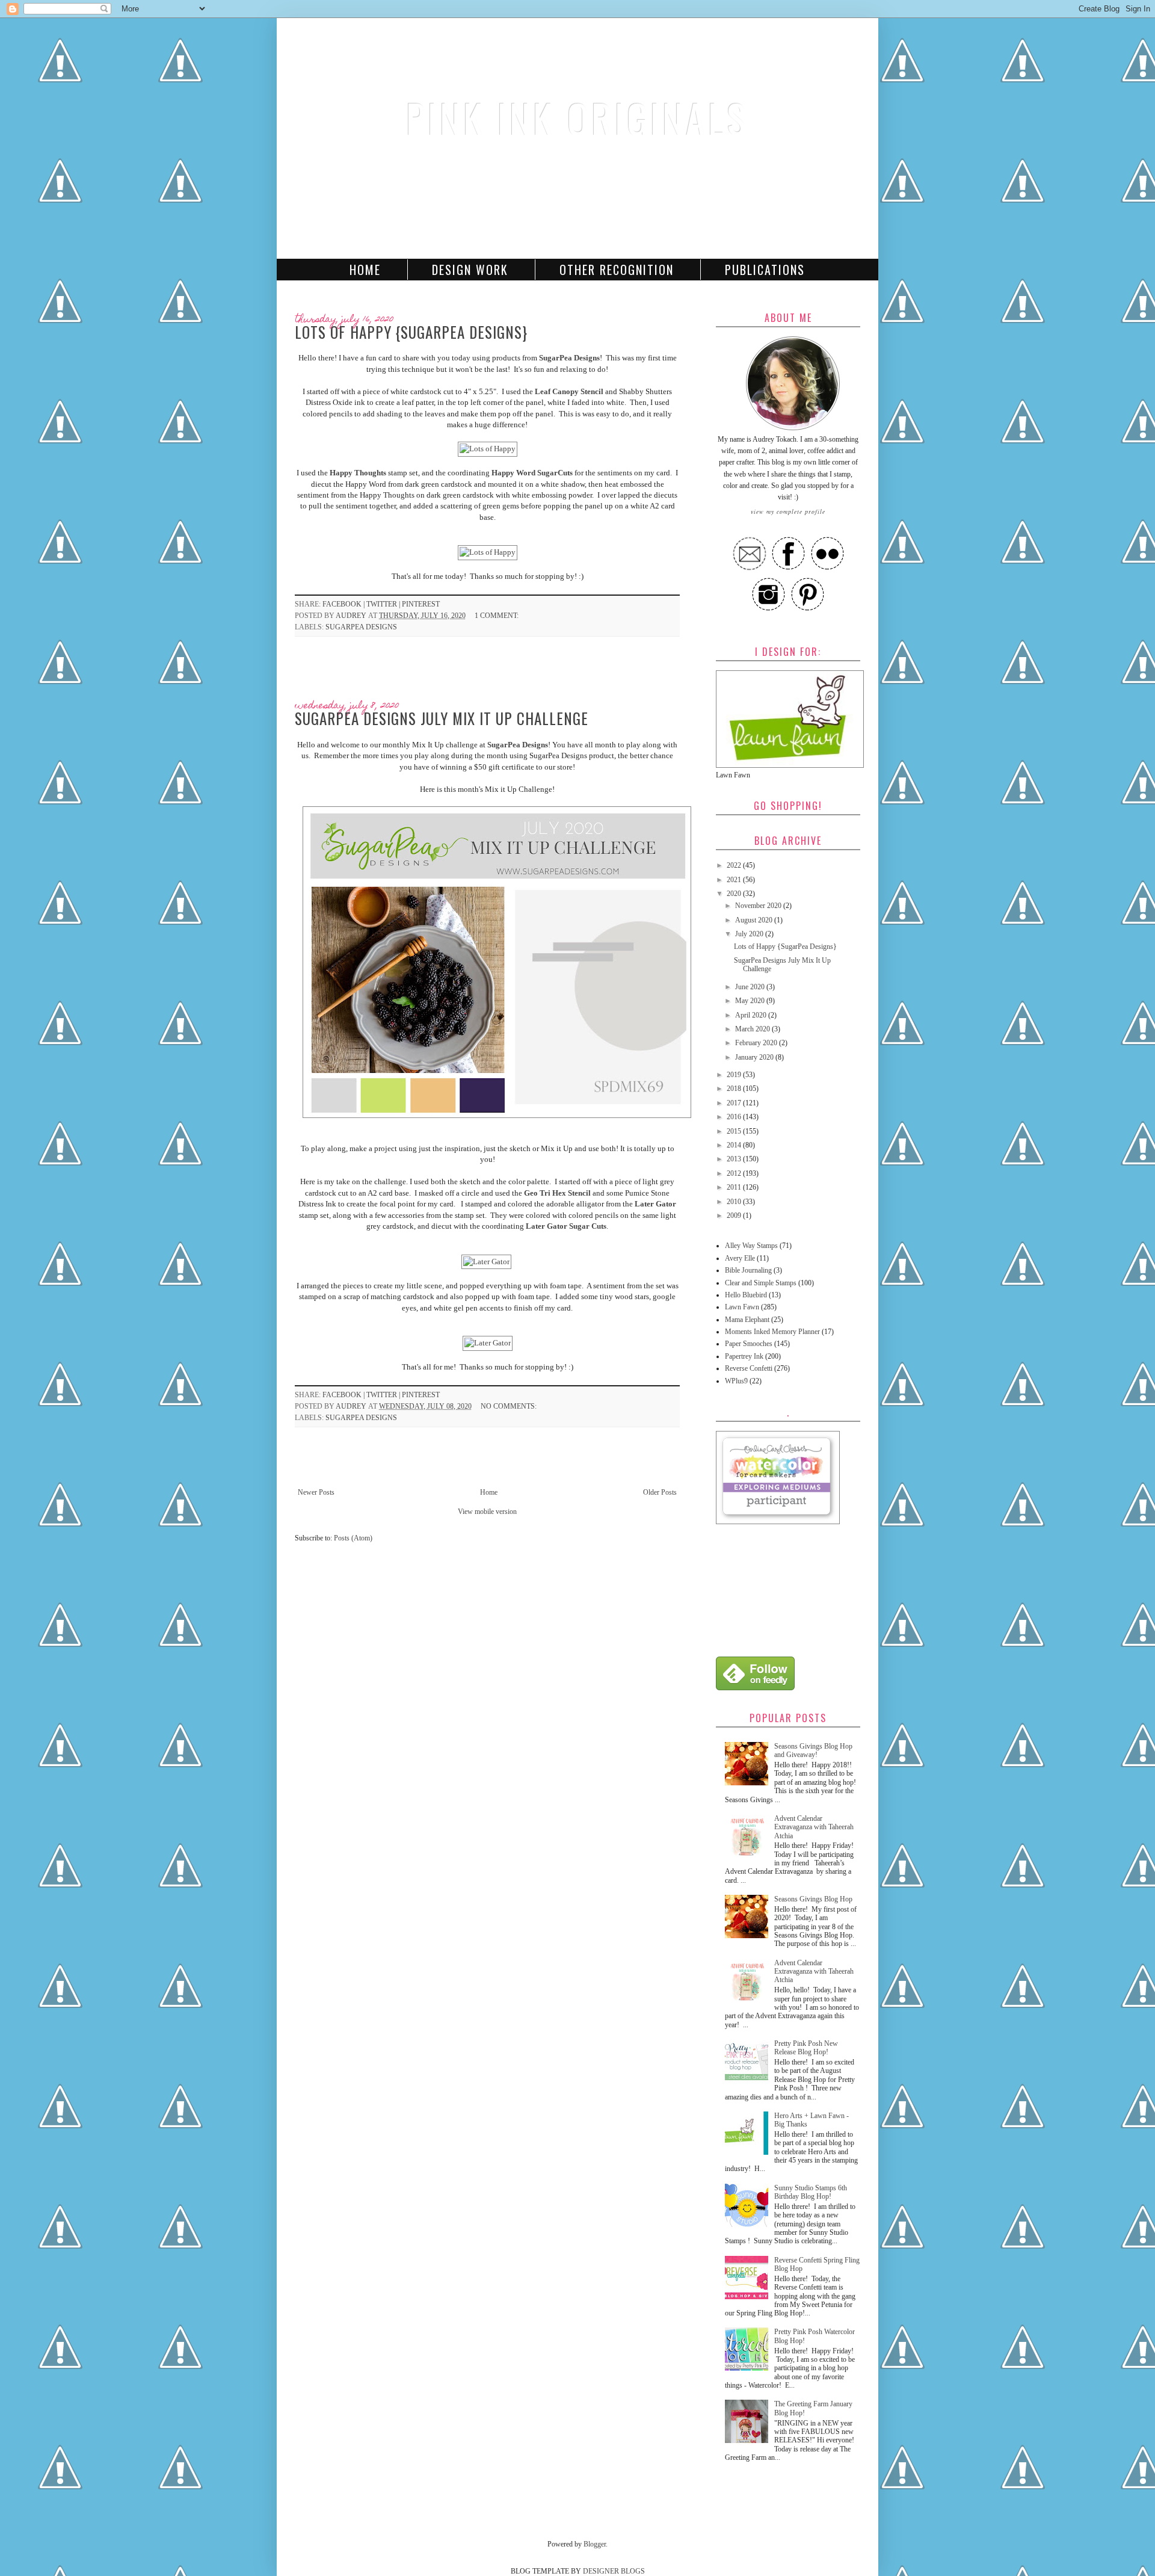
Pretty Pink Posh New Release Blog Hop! (806, 2048)
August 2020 (755, 920)
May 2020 (751, 1001)
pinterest (421, 604)
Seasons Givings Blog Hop (813, 1899)
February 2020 (757, 1043)
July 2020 (750, 934)
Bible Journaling (748, 1270)
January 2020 (755, 1057)
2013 (735, 1159)
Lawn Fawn (742, 1307)
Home (365, 270)
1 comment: (497, 616)
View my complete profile (788, 511)
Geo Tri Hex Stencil (557, 1193)
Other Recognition (617, 270)
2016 (735, 1117)
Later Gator (655, 1204)
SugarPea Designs (569, 358)
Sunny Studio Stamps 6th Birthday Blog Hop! (811, 2192)
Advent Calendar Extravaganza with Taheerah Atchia (814, 1827)
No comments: (510, 1406)
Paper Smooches (749, 1344)
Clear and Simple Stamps (761, 1283)
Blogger (595, 2544)
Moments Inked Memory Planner (772, 1332)
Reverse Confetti (749, 1368)
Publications (765, 270)
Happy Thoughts (358, 473)
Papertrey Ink (744, 1356)
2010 (735, 1202)
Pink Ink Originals (577, 118)
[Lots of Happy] (488, 449)
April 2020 (752, 1015)
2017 (735, 1103)
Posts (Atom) (353, 1538)
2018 (735, 1089)
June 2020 (751, 987)
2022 (735, 865)
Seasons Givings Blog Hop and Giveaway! (813, 1750)
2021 (735, 880)
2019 (735, 1075)
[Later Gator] (486, 1262)
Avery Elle (740, 1258)
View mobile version (487, 1512)
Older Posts (660, 1492)
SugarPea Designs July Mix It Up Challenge (442, 718)
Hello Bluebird (746, 1295)
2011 (735, 1187)
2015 (735, 1131)
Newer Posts (316, 1492)
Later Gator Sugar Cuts (566, 1226)
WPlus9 (736, 1381)
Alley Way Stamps (751, 1246)
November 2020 (759, 906)
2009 (735, 1215)
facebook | (344, 604)
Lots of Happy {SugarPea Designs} (411, 332)
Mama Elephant (747, 1320)
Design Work (470, 270)
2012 (735, 1173)
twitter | (384, 604)
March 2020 (753, 1029)
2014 (735, 1145)
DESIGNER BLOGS (614, 2571)
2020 (735, 894)
